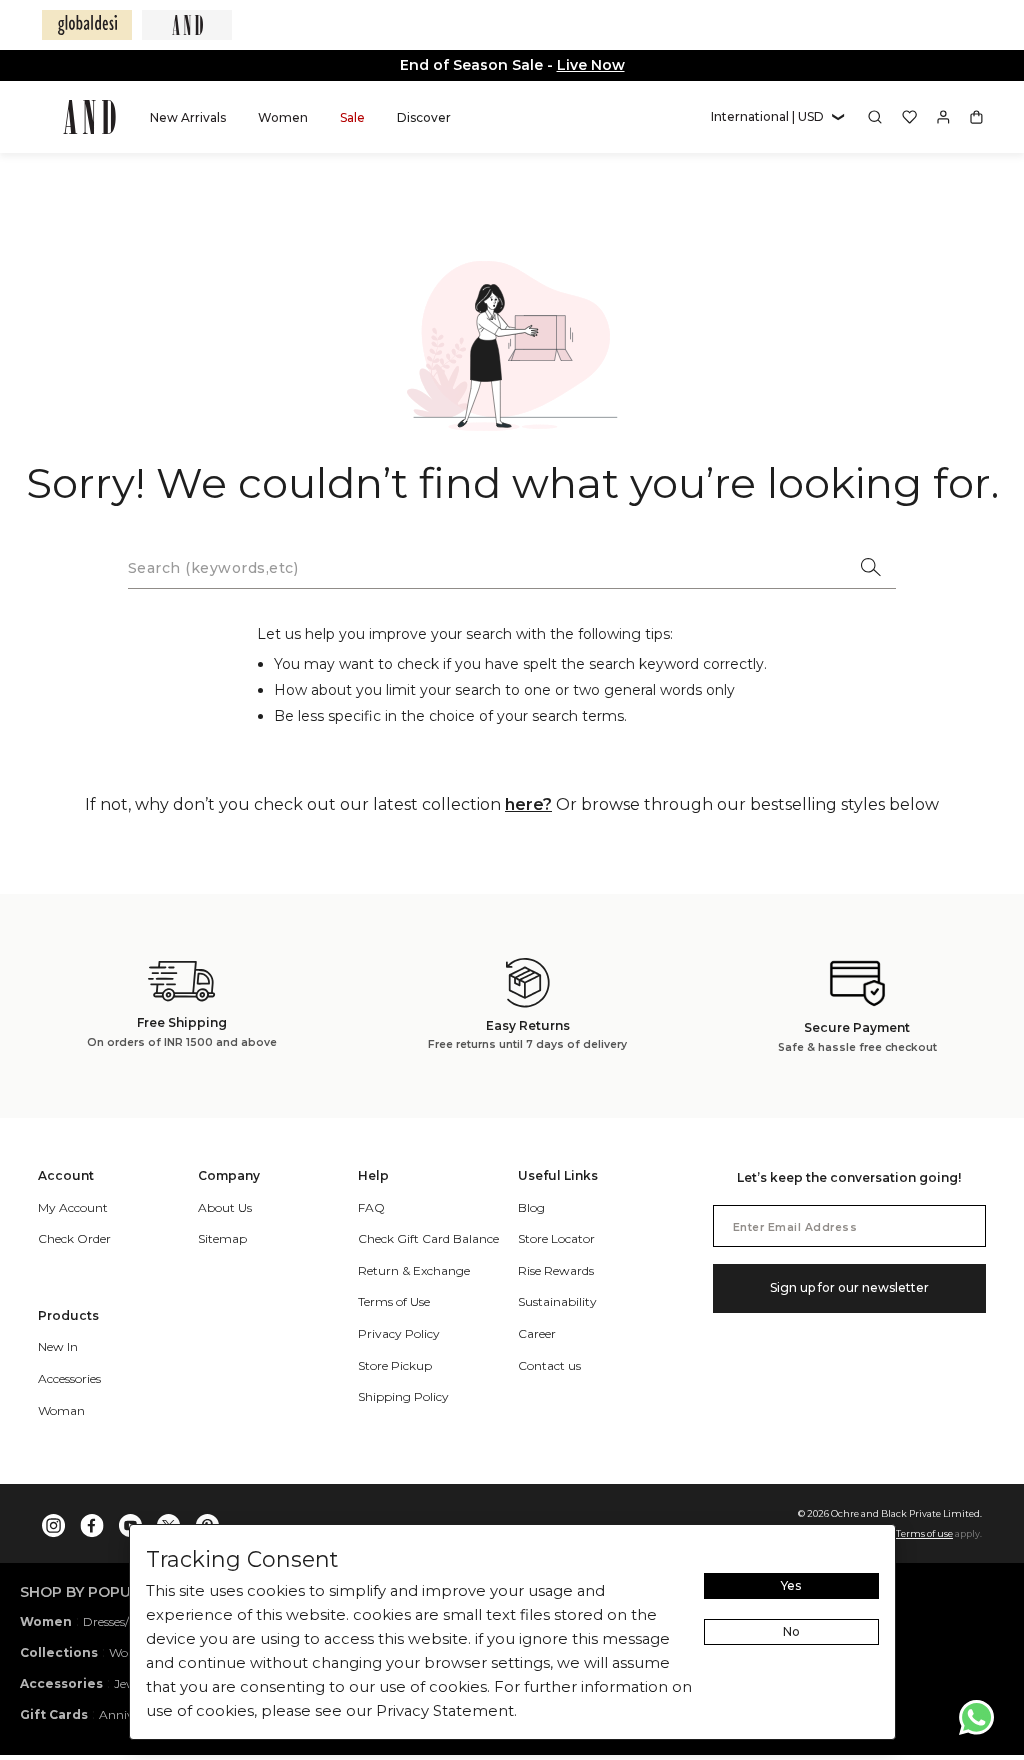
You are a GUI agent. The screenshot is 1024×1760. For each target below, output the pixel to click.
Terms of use (924, 1533)
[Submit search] (872, 569)
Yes (791, 1585)
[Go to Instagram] (54, 1521)
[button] (777, 117)
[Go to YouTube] (130, 1521)
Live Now (591, 65)
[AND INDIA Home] (89, 117)
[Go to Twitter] (169, 1521)
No (791, 1631)
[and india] (187, 25)
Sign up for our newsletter (849, 1287)
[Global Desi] (87, 25)
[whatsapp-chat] (976, 1717)
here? (528, 804)
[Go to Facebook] (92, 1521)
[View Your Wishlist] (909, 117)
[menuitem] (188, 116)
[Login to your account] (943, 117)
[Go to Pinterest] (207, 1521)
